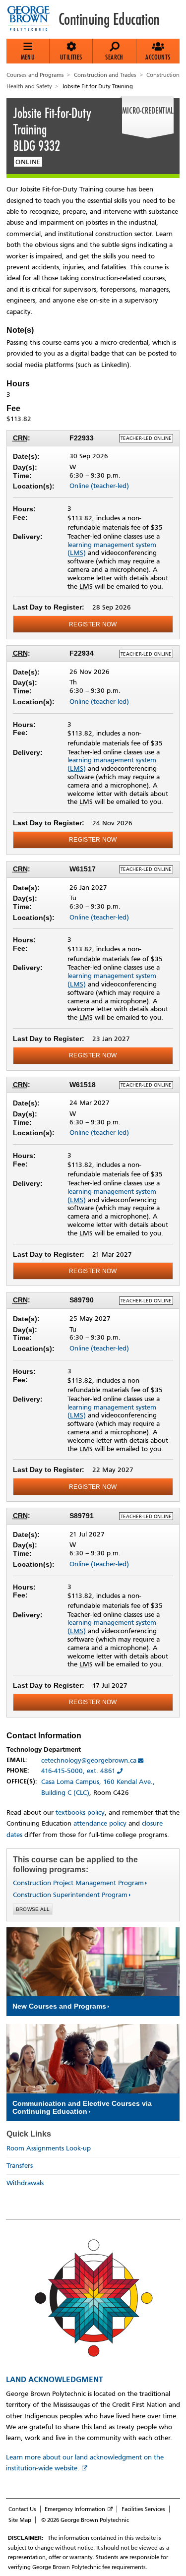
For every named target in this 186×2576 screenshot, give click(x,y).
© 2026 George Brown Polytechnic (85, 2520)
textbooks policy (80, 1812)
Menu (28, 57)
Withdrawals (25, 2183)
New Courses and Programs (59, 2006)
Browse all (33, 1909)
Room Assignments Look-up (49, 2148)
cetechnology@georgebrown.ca (89, 1760)
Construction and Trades (105, 75)
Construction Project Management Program (78, 1883)
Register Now (93, 624)
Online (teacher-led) (99, 486)
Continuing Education (109, 19)
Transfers (20, 2166)
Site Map (20, 2520)
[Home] (32, 19)
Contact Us (22, 2509)
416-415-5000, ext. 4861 (78, 1771)
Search (114, 57)
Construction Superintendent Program (70, 1895)
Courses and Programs (35, 75)
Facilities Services (143, 2509)
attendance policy (100, 1823)
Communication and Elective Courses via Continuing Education (82, 2107)
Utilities (71, 57)
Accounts (158, 57)
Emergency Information (75, 2509)
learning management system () (112, 549)
